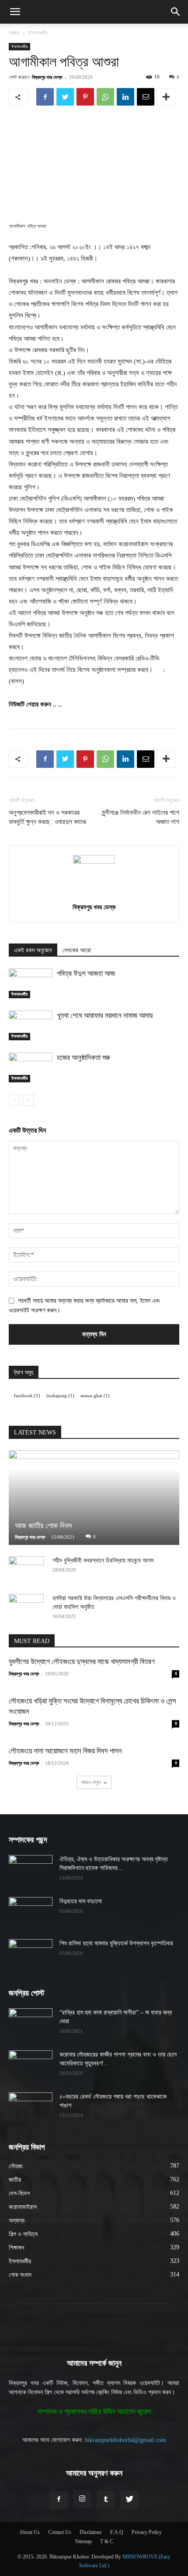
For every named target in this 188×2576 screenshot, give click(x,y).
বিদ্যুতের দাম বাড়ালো (81, 1901)
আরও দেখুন (91, 1782)
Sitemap (84, 2541)
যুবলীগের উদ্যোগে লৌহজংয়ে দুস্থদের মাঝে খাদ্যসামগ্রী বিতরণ (82, 1662)
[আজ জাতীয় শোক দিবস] (94, 1498)
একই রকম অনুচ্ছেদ (33, 950)
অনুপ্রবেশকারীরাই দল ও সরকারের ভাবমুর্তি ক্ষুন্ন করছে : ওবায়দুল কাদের (47, 817)
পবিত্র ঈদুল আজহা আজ (86, 973)
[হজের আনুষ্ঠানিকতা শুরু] (31, 1068)
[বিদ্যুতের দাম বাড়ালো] (31, 1912)
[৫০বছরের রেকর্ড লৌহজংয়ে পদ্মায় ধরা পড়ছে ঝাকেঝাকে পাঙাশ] (31, 2108)
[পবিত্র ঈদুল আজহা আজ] (31, 984)
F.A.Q (117, 2532)
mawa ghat (95, 1396)
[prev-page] (14, 1100)
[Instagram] (82, 2499)
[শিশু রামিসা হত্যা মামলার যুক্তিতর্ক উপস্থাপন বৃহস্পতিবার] (31, 1954)
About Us (30, 2532)
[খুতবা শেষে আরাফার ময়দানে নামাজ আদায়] (31, 1026)
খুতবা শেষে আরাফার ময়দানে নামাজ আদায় (105, 1015)
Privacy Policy (147, 2532)
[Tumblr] (106, 2500)
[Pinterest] (85, 97)
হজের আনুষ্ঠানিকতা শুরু (84, 1057)
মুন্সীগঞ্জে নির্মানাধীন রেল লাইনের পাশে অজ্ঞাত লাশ (141, 817)
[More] (166, 97)
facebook (27, 1396)
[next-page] (28, 1100)
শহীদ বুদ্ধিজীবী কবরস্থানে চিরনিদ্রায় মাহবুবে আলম (103, 1560)
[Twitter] (65, 97)
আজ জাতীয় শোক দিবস (43, 1526)
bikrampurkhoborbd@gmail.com (125, 2440)
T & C (107, 2541)
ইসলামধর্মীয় (38, 33)
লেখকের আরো (77, 950)
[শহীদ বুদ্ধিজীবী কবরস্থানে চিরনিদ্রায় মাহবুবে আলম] (26, 1569)
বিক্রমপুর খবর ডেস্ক (47, 77)
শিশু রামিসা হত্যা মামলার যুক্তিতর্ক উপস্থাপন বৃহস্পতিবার (116, 1943)
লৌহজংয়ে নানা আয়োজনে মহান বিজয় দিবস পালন (65, 1751)
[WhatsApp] (105, 97)
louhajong (60, 1396)
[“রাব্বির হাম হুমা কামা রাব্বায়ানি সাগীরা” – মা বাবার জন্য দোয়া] (31, 2024)
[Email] (146, 97)
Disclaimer (91, 2532)
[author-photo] (94, 862)
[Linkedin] (125, 97)
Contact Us (60, 2532)
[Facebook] (45, 97)
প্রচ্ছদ (14, 33)
